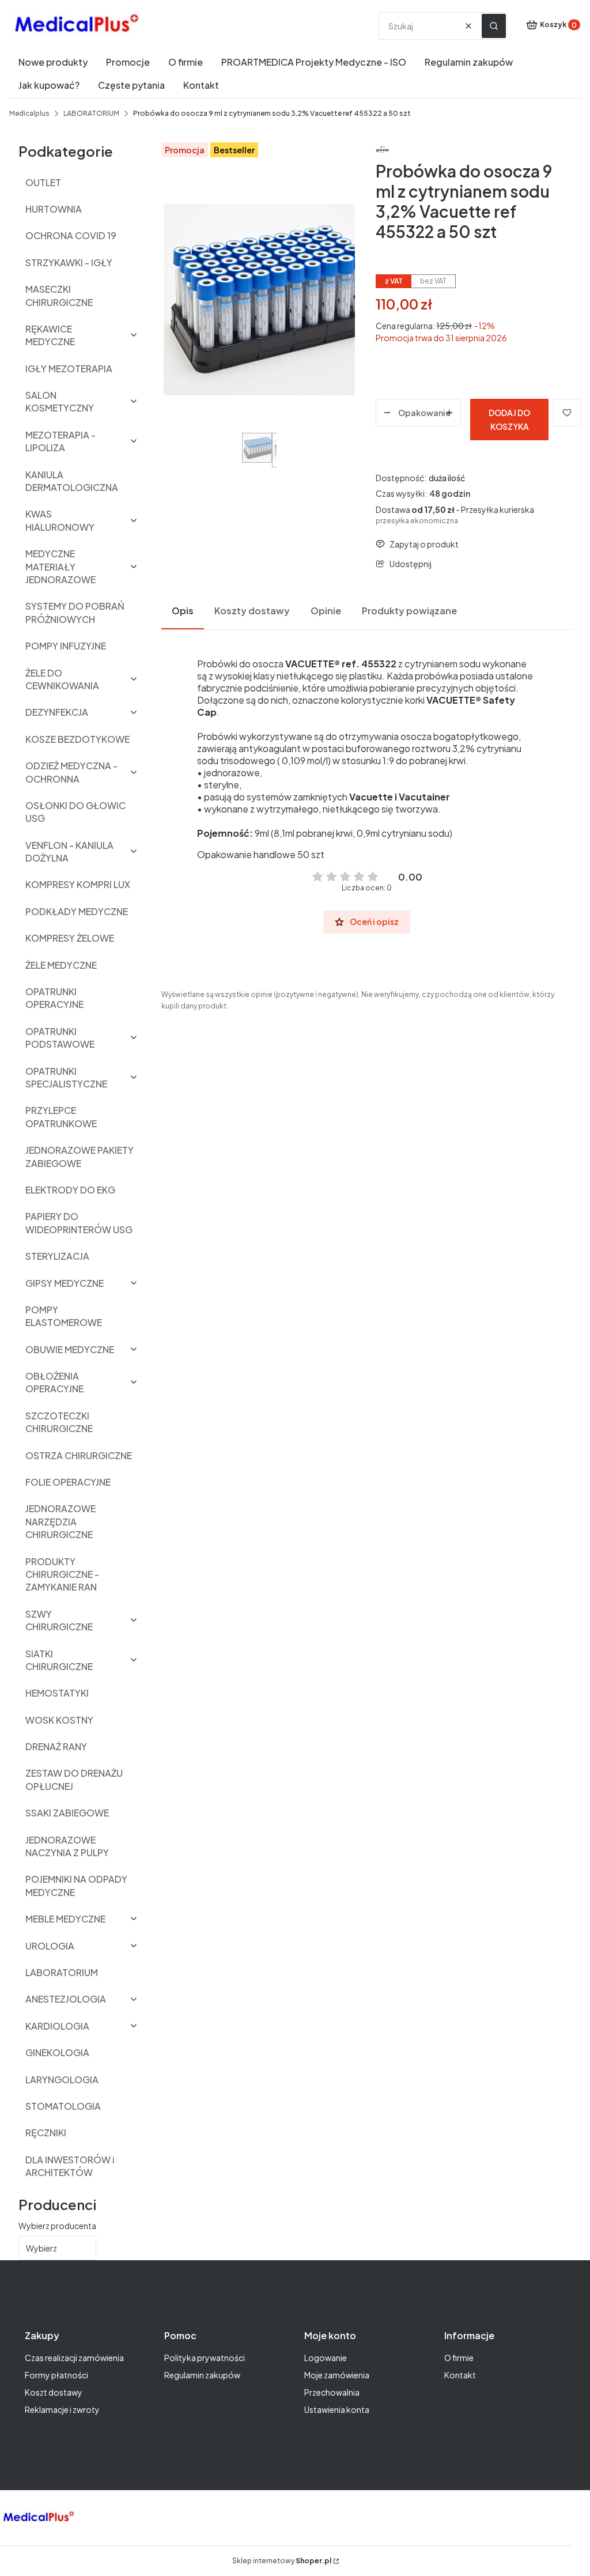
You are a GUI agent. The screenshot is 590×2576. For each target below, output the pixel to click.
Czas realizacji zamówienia (74, 2358)
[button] (494, 26)
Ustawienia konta (337, 2409)
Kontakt (460, 2375)
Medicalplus (29, 113)
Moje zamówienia (337, 2375)
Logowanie (326, 2358)
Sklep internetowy (282, 2561)
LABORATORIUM (91, 113)
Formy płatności (56, 2375)
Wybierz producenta (57, 2226)
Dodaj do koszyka (509, 420)
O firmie (459, 2358)
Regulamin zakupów (202, 2375)
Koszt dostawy (54, 2392)
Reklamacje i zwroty (62, 2409)
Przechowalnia (332, 2392)
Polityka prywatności (205, 2358)
